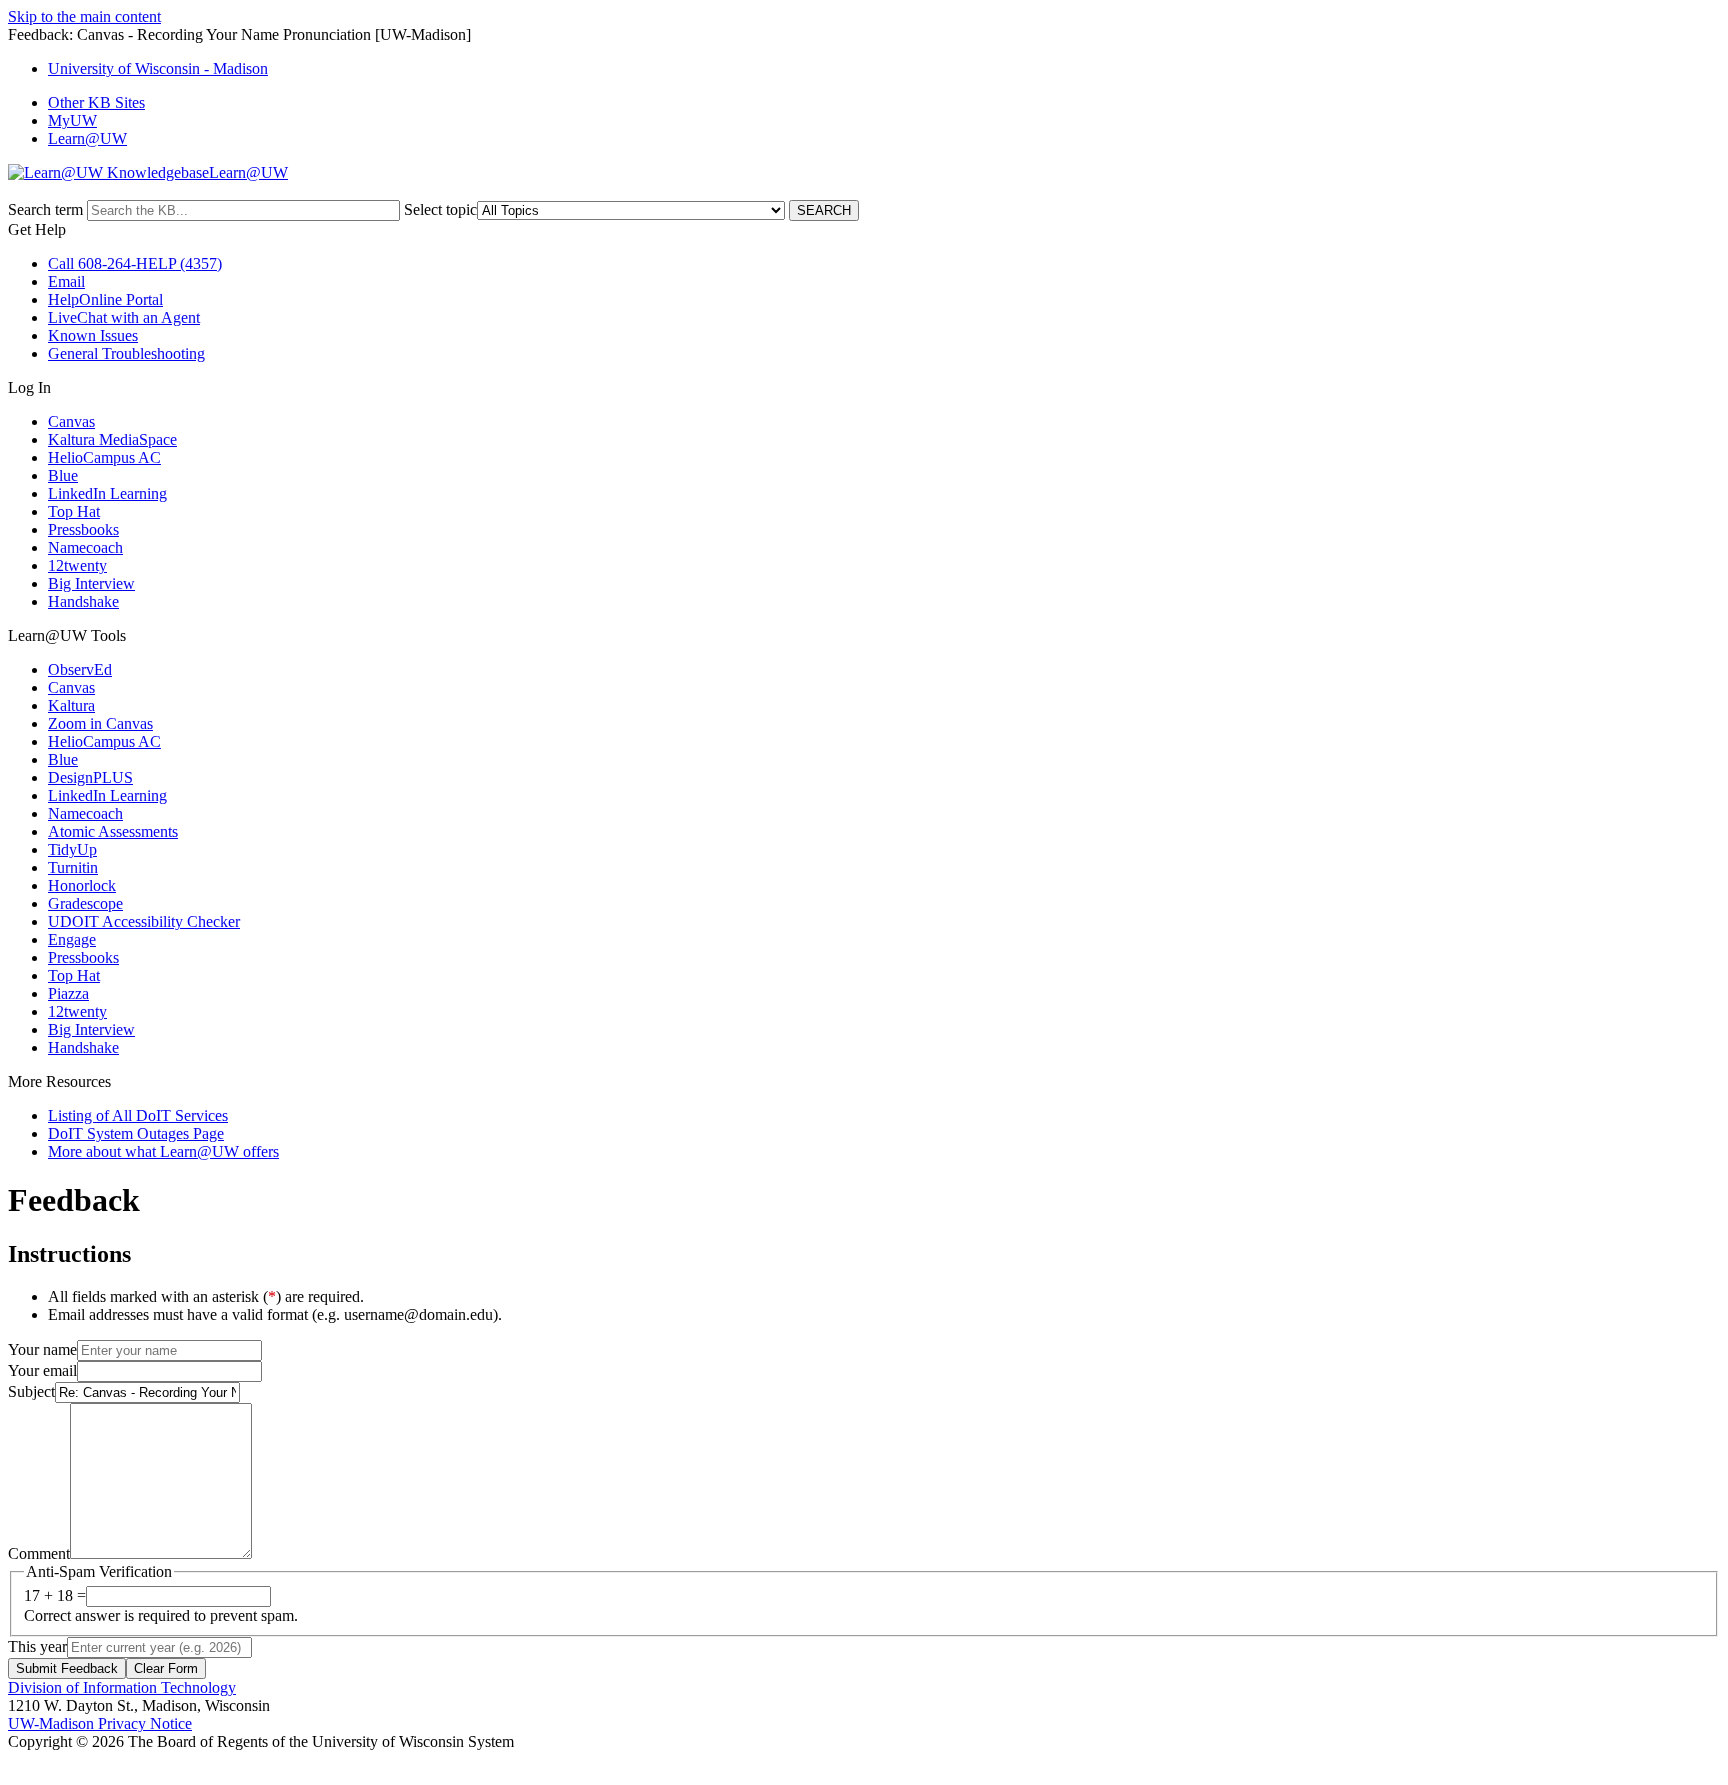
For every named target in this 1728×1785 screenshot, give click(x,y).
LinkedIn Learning (107, 493)
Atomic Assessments (113, 831)
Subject (31, 1391)
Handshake (83, 601)
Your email (42, 1370)
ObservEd (80, 669)
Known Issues (93, 335)
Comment (39, 1553)
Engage (72, 939)
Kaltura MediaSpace (112, 439)
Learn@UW (87, 138)
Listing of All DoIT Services (138, 1115)
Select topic (440, 209)
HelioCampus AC (104, 457)
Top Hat (74, 511)
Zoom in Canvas (100, 723)
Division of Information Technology (122, 1687)
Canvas (71, 421)
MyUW (72, 120)
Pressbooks (83, 529)
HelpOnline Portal (105, 299)
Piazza (68, 993)
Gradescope (85, 903)
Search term (45, 209)
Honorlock (82, 885)
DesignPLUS (90, 777)
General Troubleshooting (126, 353)
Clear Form (166, 1668)
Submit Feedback (67, 1668)
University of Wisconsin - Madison (158, 68)
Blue (63, 475)
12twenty (77, 565)
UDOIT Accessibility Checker (144, 921)
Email (66, 281)
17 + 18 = (55, 1595)
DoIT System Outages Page (136, 1133)
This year (37, 1646)
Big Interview (91, 583)
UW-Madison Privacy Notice (100, 1723)
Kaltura (71, 705)
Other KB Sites (96, 102)
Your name (42, 1349)
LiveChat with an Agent (124, 317)
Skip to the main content (84, 16)
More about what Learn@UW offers (163, 1151)
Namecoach (85, 547)
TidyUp (72, 849)
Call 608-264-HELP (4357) (135, 263)
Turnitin (73, 867)
